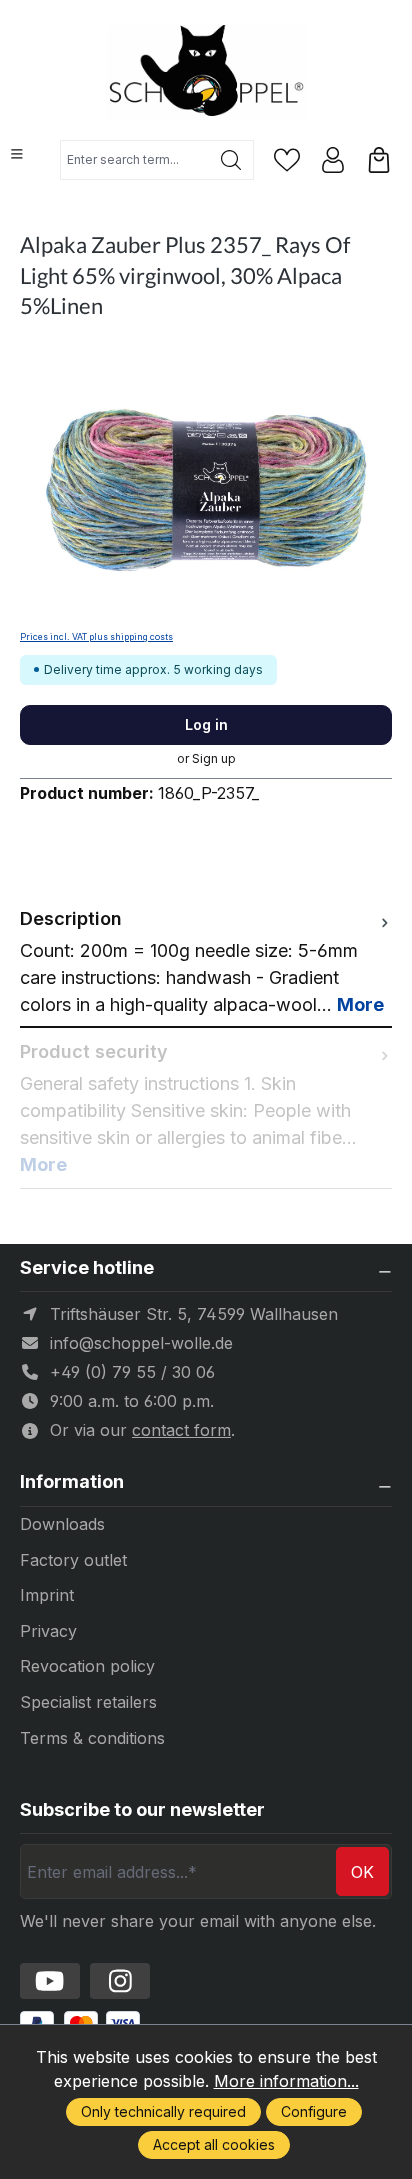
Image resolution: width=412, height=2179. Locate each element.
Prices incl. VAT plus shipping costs (96, 637)
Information (72, 1482)
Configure (314, 2111)
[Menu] (17, 154)
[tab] (206, 961)
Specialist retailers (88, 1702)
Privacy (48, 1631)
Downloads (62, 1524)
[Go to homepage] (206, 72)
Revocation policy (87, 1666)
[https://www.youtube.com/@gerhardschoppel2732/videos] (50, 1981)
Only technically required (163, 2111)
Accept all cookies (214, 2144)
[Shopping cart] (379, 160)
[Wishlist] (287, 160)
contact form (181, 1430)
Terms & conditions (92, 1738)
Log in (206, 724)
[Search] (231, 160)
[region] (206, 484)
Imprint (47, 1595)
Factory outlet (73, 1560)
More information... (286, 2081)
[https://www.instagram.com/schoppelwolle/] (120, 1981)
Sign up (214, 758)
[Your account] (333, 160)
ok (362, 1872)
